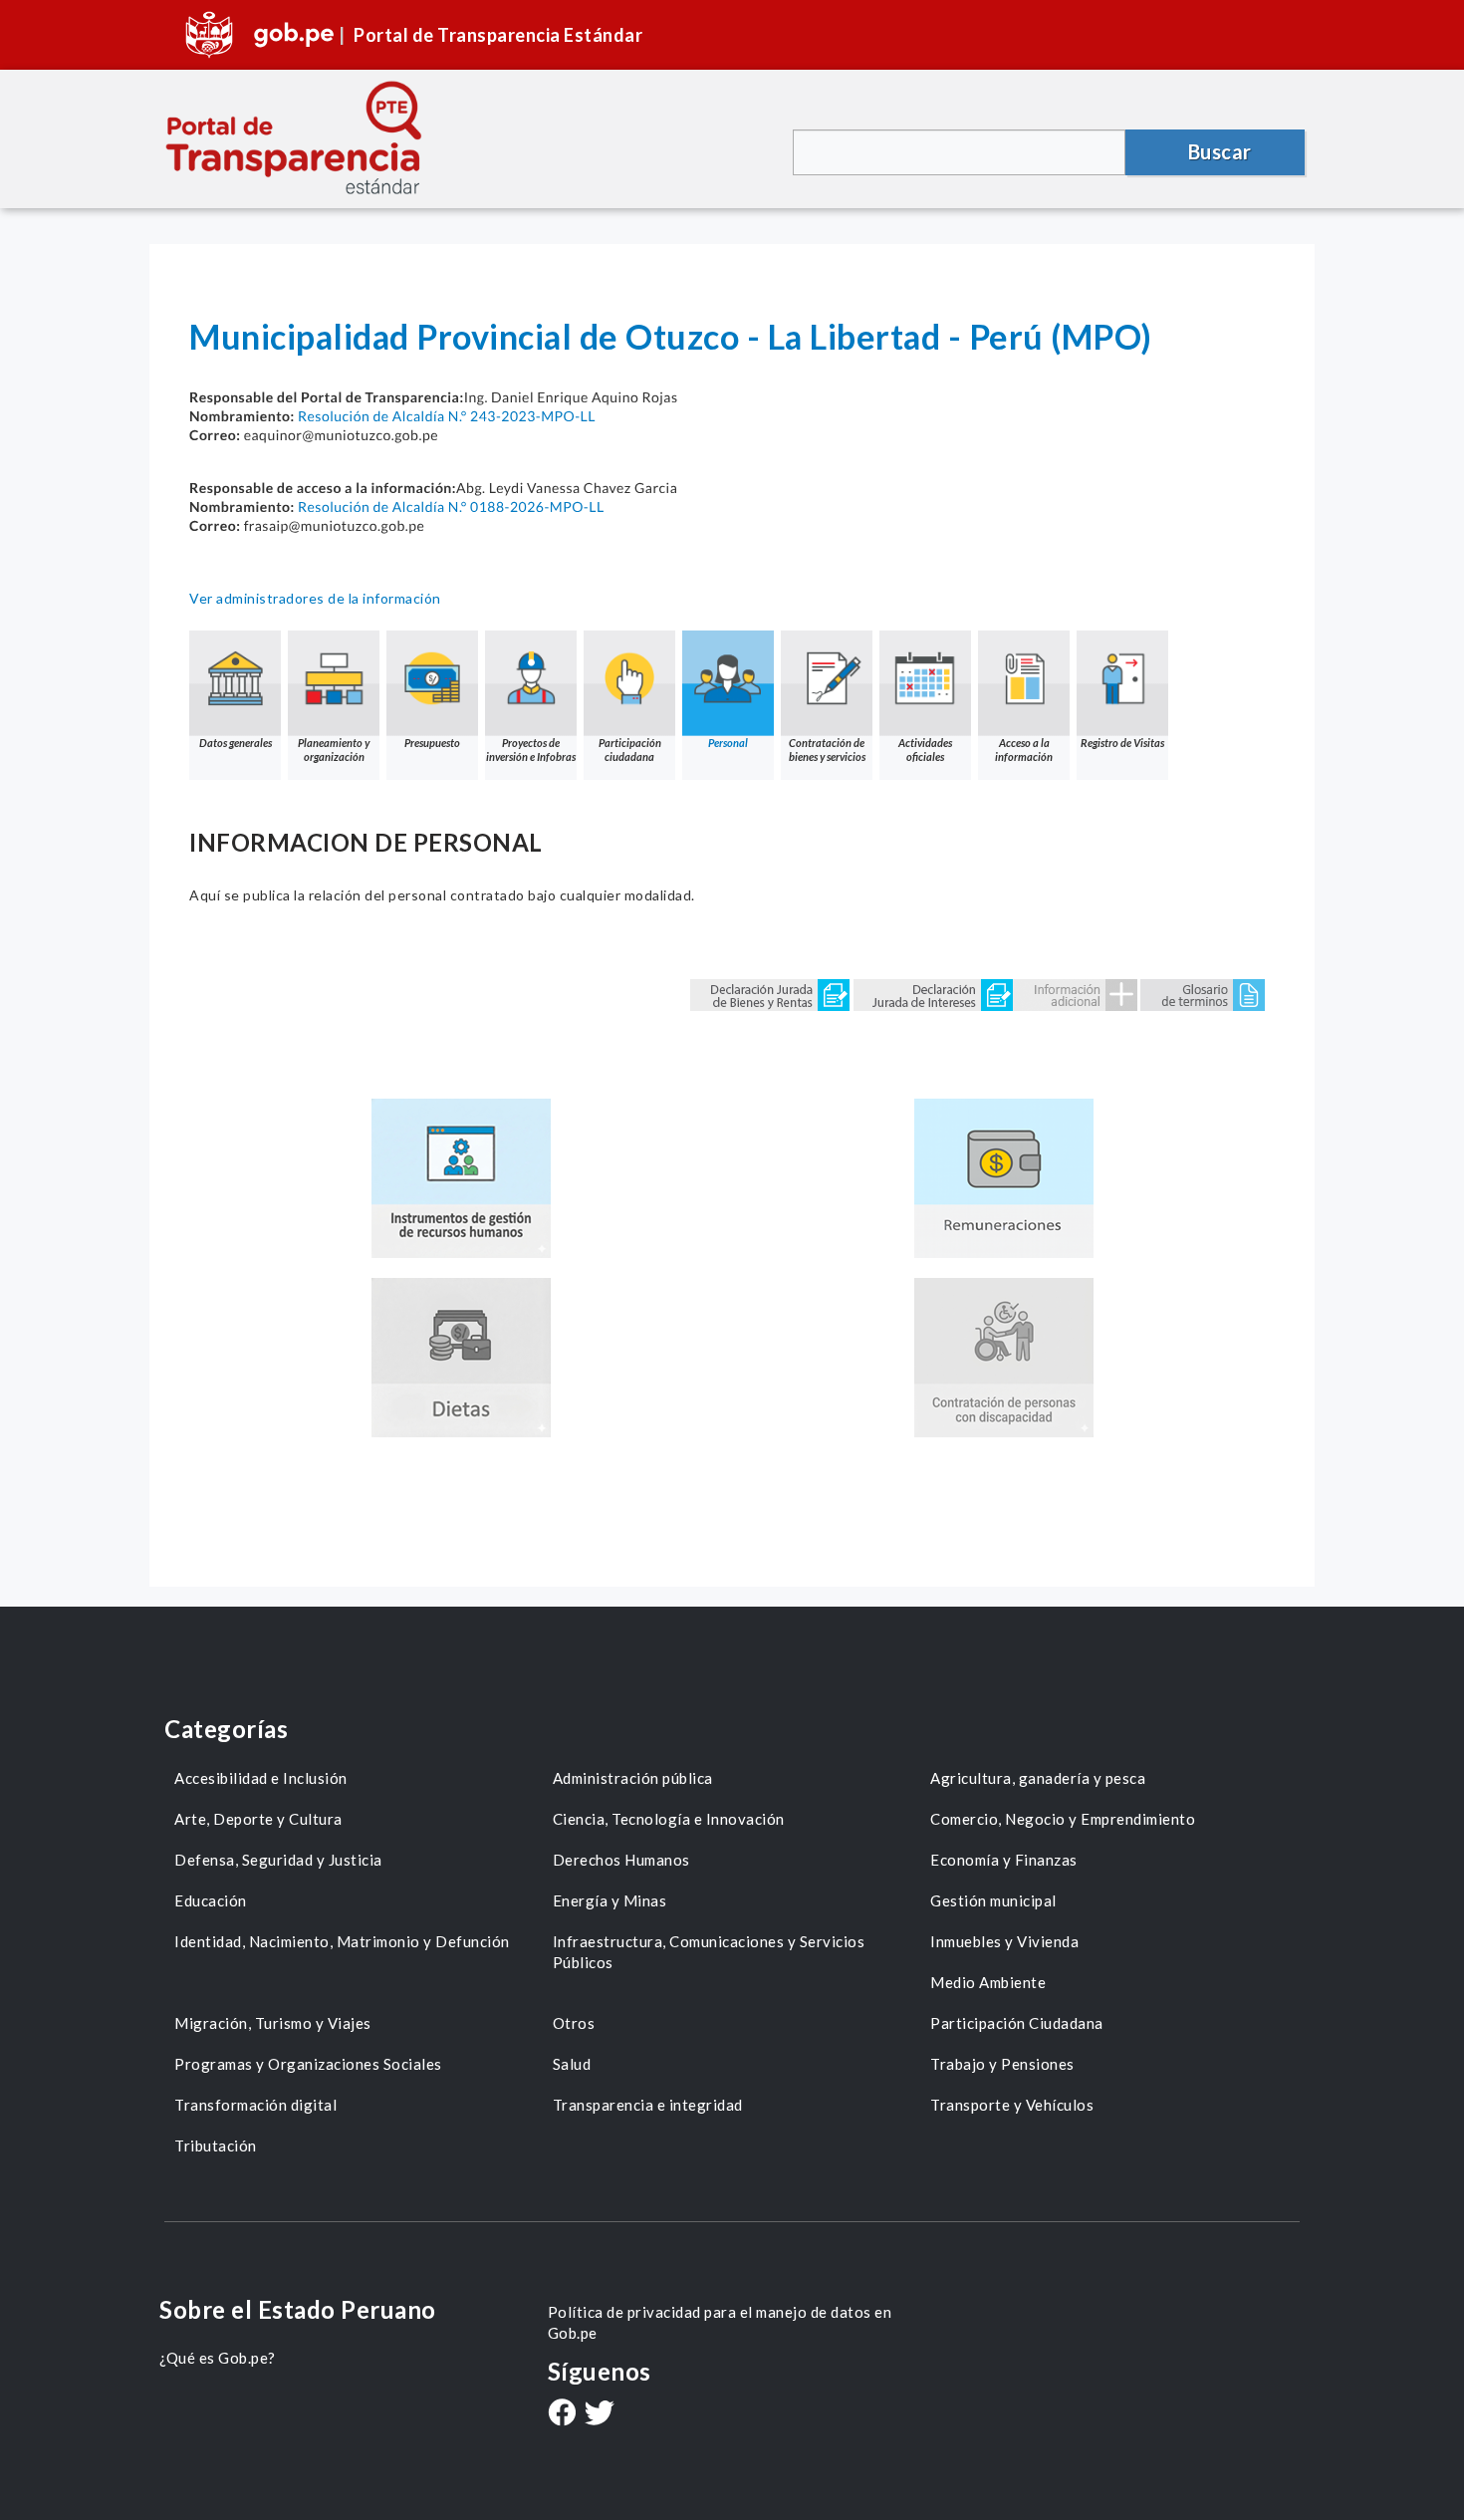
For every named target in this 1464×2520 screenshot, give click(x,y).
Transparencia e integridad (648, 2105)
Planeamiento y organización (334, 750)
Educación (211, 1900)
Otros (574, 2023)
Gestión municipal (993, 1900)
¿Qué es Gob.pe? (218, 2358)
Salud (572, 2064)
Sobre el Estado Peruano (298, 2309)
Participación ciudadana (630, 750)
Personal (728, 743)
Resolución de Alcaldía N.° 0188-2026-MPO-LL (451, 506)
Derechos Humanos (621, 1860)
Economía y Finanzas (1004, 1860)
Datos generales (236, 743)
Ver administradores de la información (315, 598)
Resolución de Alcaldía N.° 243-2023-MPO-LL (447, 416)
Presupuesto (432, 743)
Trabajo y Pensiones (1002, 2064)
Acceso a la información (1024, 750)
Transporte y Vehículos (1012, 2105)
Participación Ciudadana (1017, 2023)
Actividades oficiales (925, 750)
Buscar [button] (1220, 151)
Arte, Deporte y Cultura (258, 1819)
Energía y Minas (610, 1900)
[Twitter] (600, 2415)
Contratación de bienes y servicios (827, 750)
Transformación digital (255, 2105)
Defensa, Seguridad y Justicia (278, 1860)
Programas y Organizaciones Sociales (308, 2064)
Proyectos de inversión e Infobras (531, 750)
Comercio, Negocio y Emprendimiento (1063, 1819)
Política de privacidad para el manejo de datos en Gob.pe (720, 2322)
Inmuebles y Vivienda (1004, 1941)
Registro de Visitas (1122, 743)
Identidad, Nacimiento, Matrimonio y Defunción (342, 1941)
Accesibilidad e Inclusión (261, 1778)
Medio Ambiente (988, 1982)
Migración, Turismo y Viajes (273, 2023)
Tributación (216, 2145)
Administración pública (633, 1778)
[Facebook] (562, 2414)
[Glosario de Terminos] (1203, 994)
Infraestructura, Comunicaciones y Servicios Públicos (709, 1952)
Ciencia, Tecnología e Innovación (669, 1819)
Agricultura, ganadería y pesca (1038, 1778)
